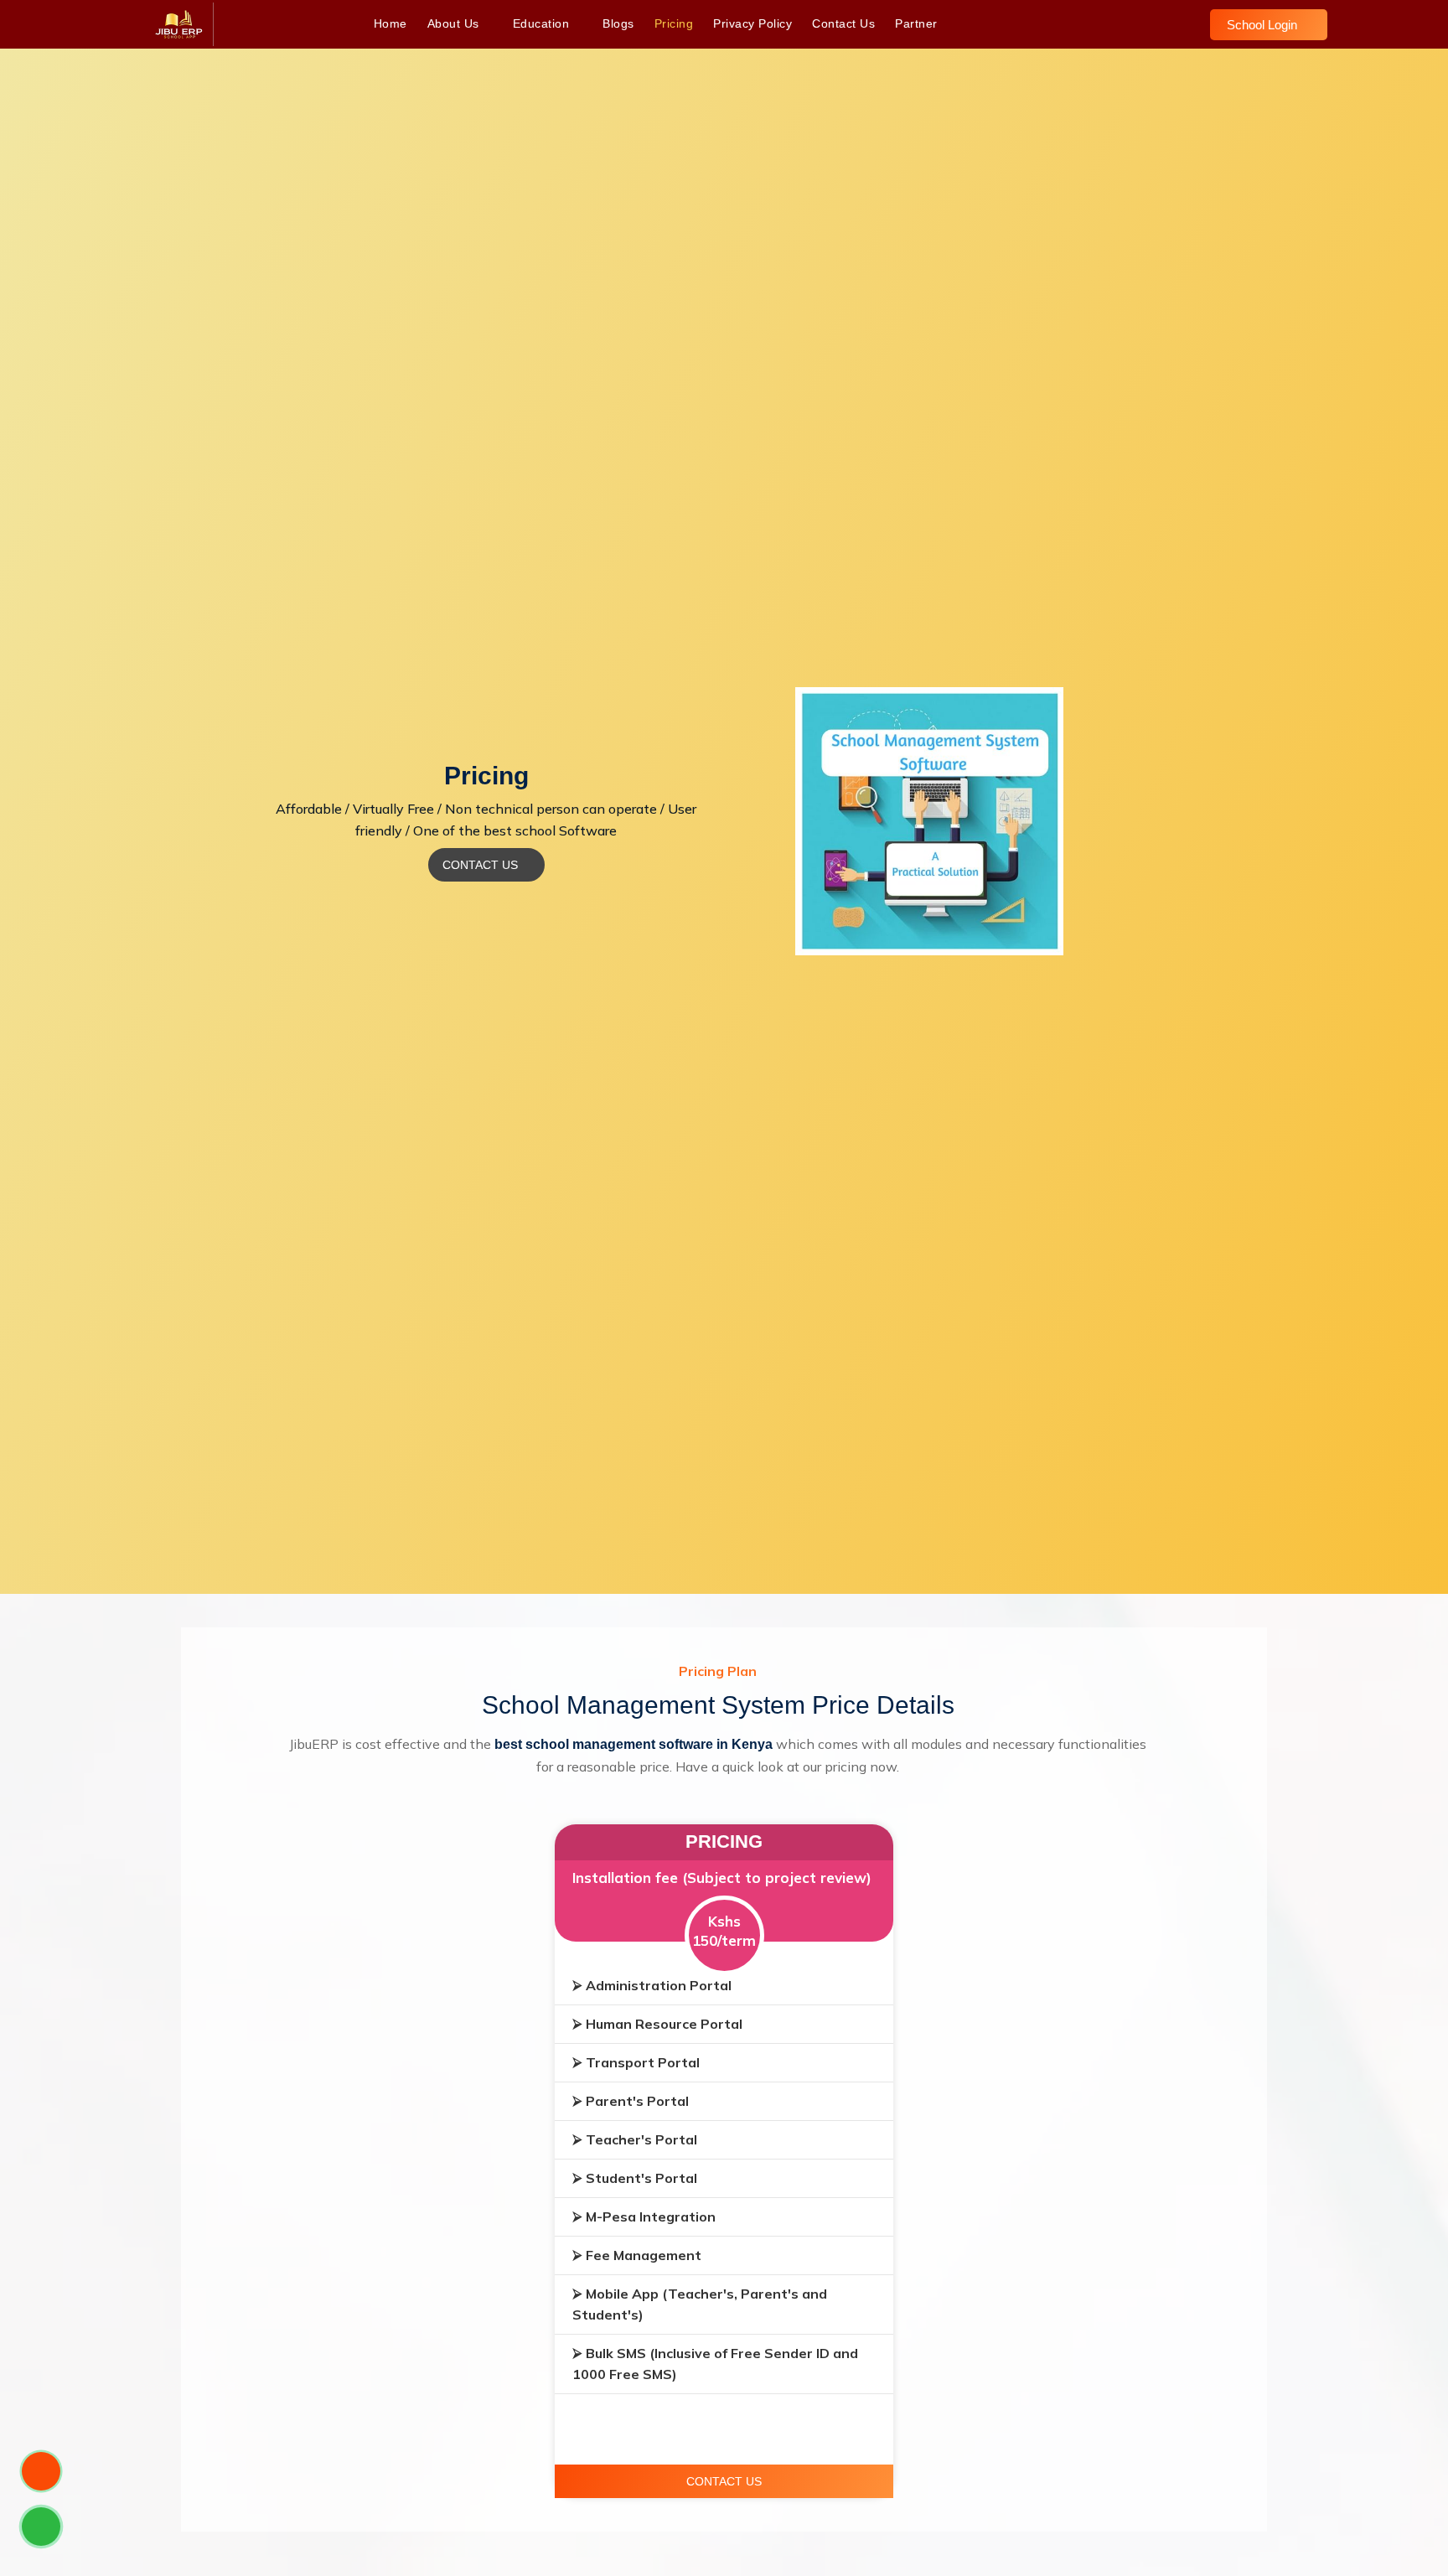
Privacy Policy (752, 23)
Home (390, 23)
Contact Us (482, 865)
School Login (1264, 25)
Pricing (674, 23)
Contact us (843, 23)
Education (543, 23)
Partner (916, 23)
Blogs (618, 23)
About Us (455, 23)
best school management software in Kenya (633, 1744)
